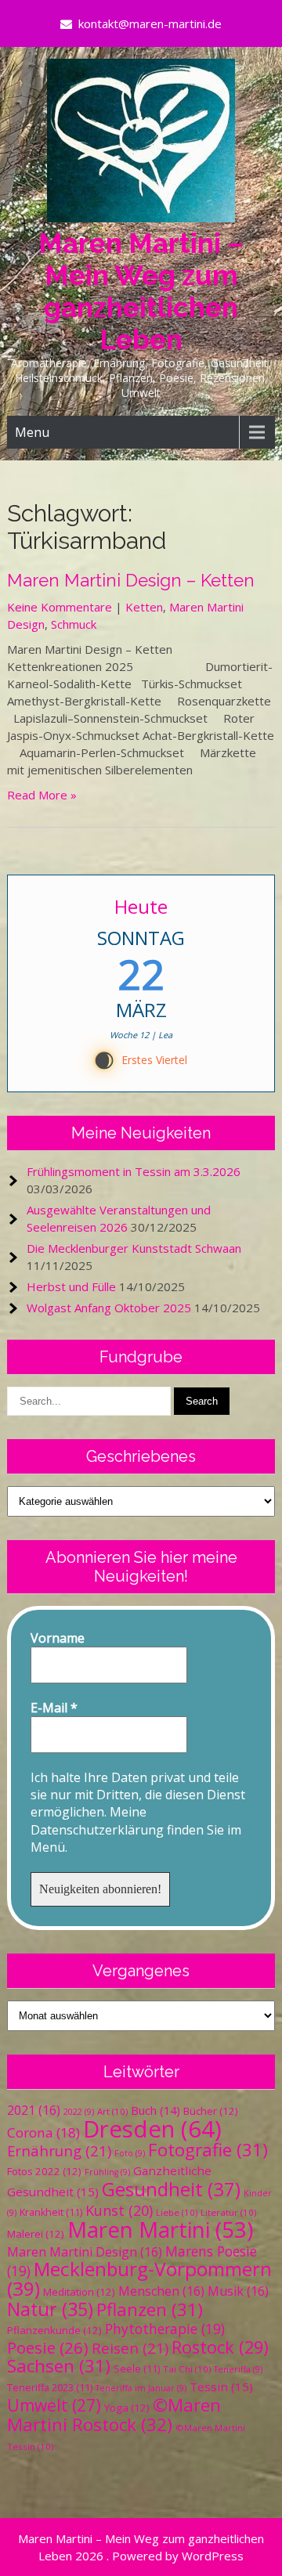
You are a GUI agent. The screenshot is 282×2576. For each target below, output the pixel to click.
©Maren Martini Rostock (114, 2415)
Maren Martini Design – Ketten (131, 580)
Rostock (220, 2347)
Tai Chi (187, 2369)
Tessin (221, 2387)
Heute (141, 906)
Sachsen (59, 2366)
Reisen (130, 2348)
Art (112, 2111)
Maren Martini (160, 2230)
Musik (238, 2291)
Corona (43, 2132)
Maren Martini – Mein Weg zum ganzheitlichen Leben (141, 291)
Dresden (152, 2129)
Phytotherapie (165, 2329)
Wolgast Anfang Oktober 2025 (109, 1308)
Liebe (177, 2212)
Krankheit (51, 2212)
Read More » (42, 795)
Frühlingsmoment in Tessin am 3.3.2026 (134, 1171)
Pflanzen (150, 2309)
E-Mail (54, 1708)
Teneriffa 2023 (50, 2388)
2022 (79, 2112)
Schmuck (74, 624)
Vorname (58, 1638)
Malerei (36, 2234)
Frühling (107, 2172)
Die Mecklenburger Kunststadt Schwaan (134, 1248)
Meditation (79, 2292)
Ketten (144, 607)
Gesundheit (171, 2189)
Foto (130, 2153)
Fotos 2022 (44, 2171)
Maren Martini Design (85, 2252)
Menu (32, 432)
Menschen (161, 2291)
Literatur (228, 2212)
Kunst (119, 2210)
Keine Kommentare (60, 607)
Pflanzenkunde (54, 2330)
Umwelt (54, 2405)
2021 (34, 2110)
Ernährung (59, 2150)
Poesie (48, 2347)
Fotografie (208, 2150)
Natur (50, 2309)
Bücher (211, 2111)
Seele (137, 2369)
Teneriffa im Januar (141, 2388)
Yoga (127, 2408)
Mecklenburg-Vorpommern (139, 2278)
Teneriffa (238, 2369)
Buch (155, 2110)
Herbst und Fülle (71, 1286)
